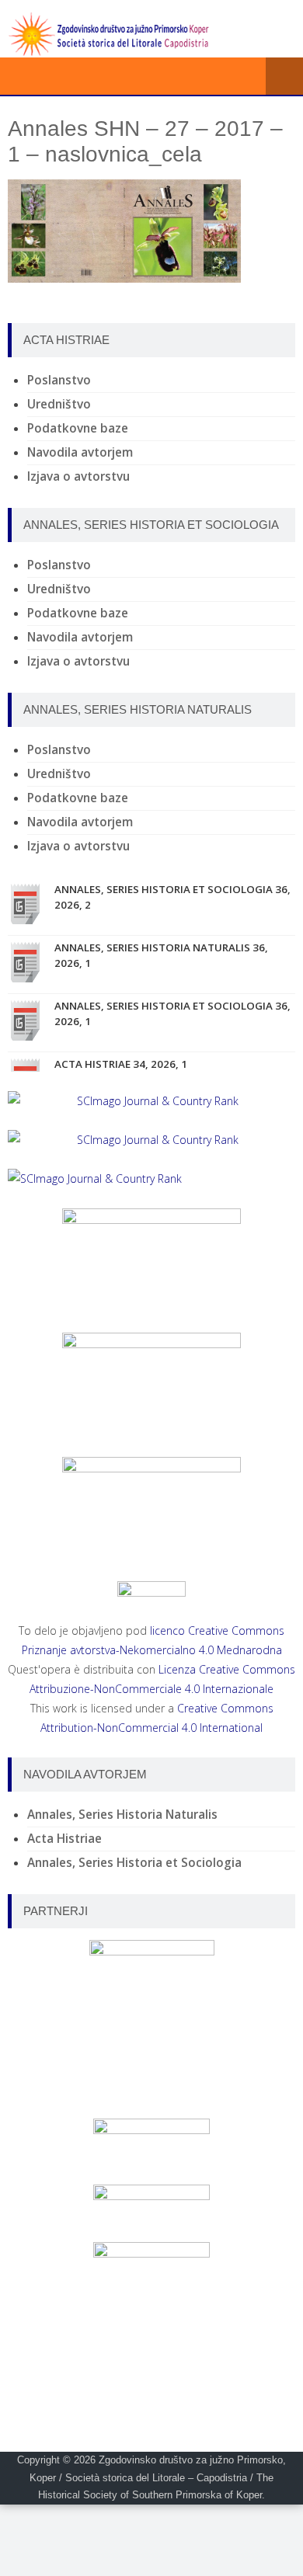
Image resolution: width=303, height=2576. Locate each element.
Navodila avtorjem (80, 452)
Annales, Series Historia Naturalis (122, 1815)
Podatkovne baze (78, 428)
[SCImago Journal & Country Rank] (151, 1101)
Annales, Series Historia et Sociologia (134, 1863)
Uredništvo (59, 404)
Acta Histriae (64, 1839)
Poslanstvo (59, 380)
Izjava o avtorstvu (78, 476)
